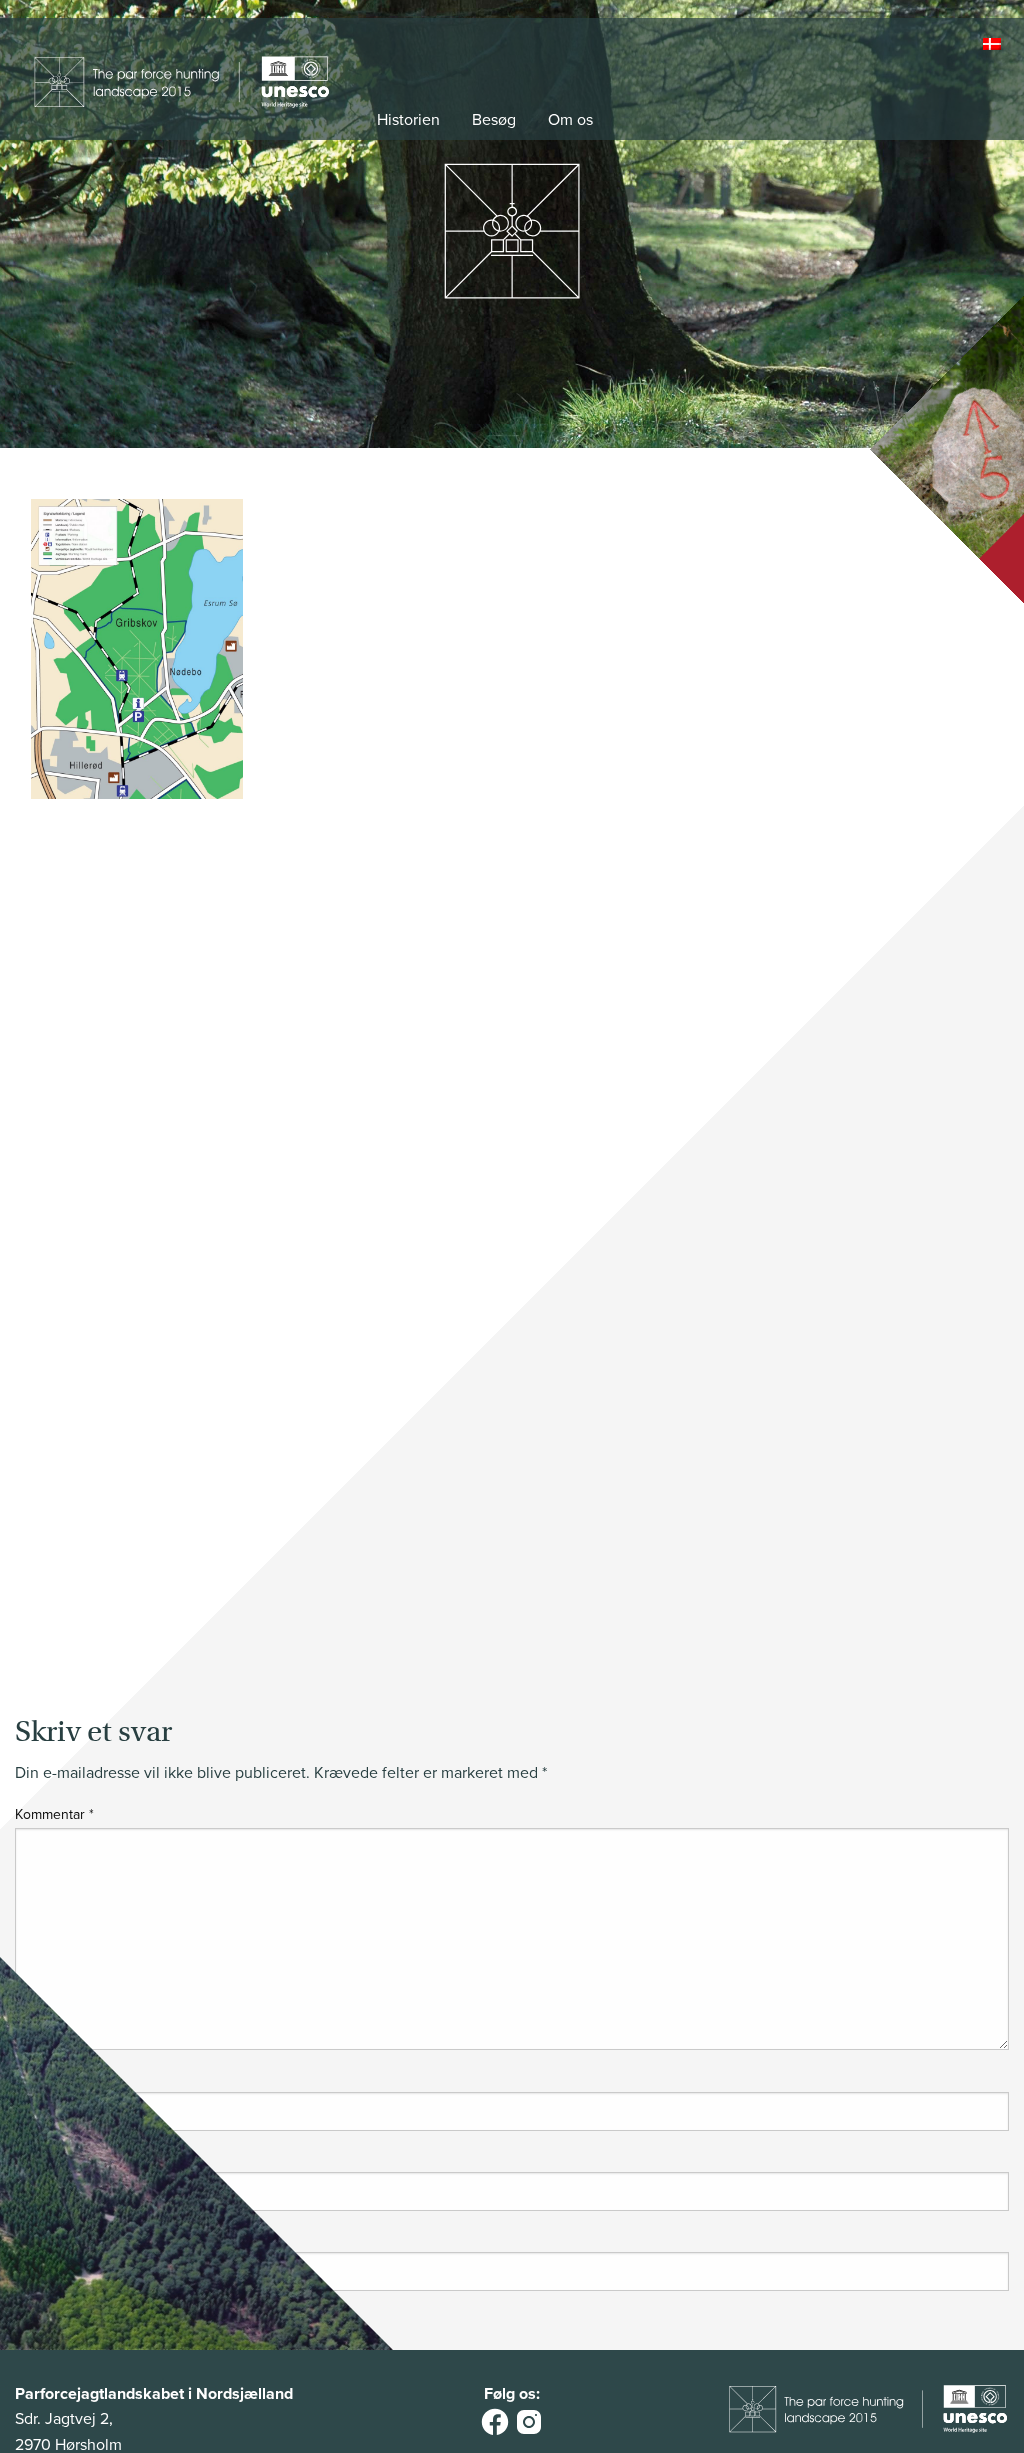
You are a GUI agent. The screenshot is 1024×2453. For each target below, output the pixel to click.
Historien (408, 120)
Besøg (494, 120)
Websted (42, 2239)
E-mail (37, 2159)
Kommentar (54, 1814)
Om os (570, 120)
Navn (35, 2078)
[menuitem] (994, 45)
